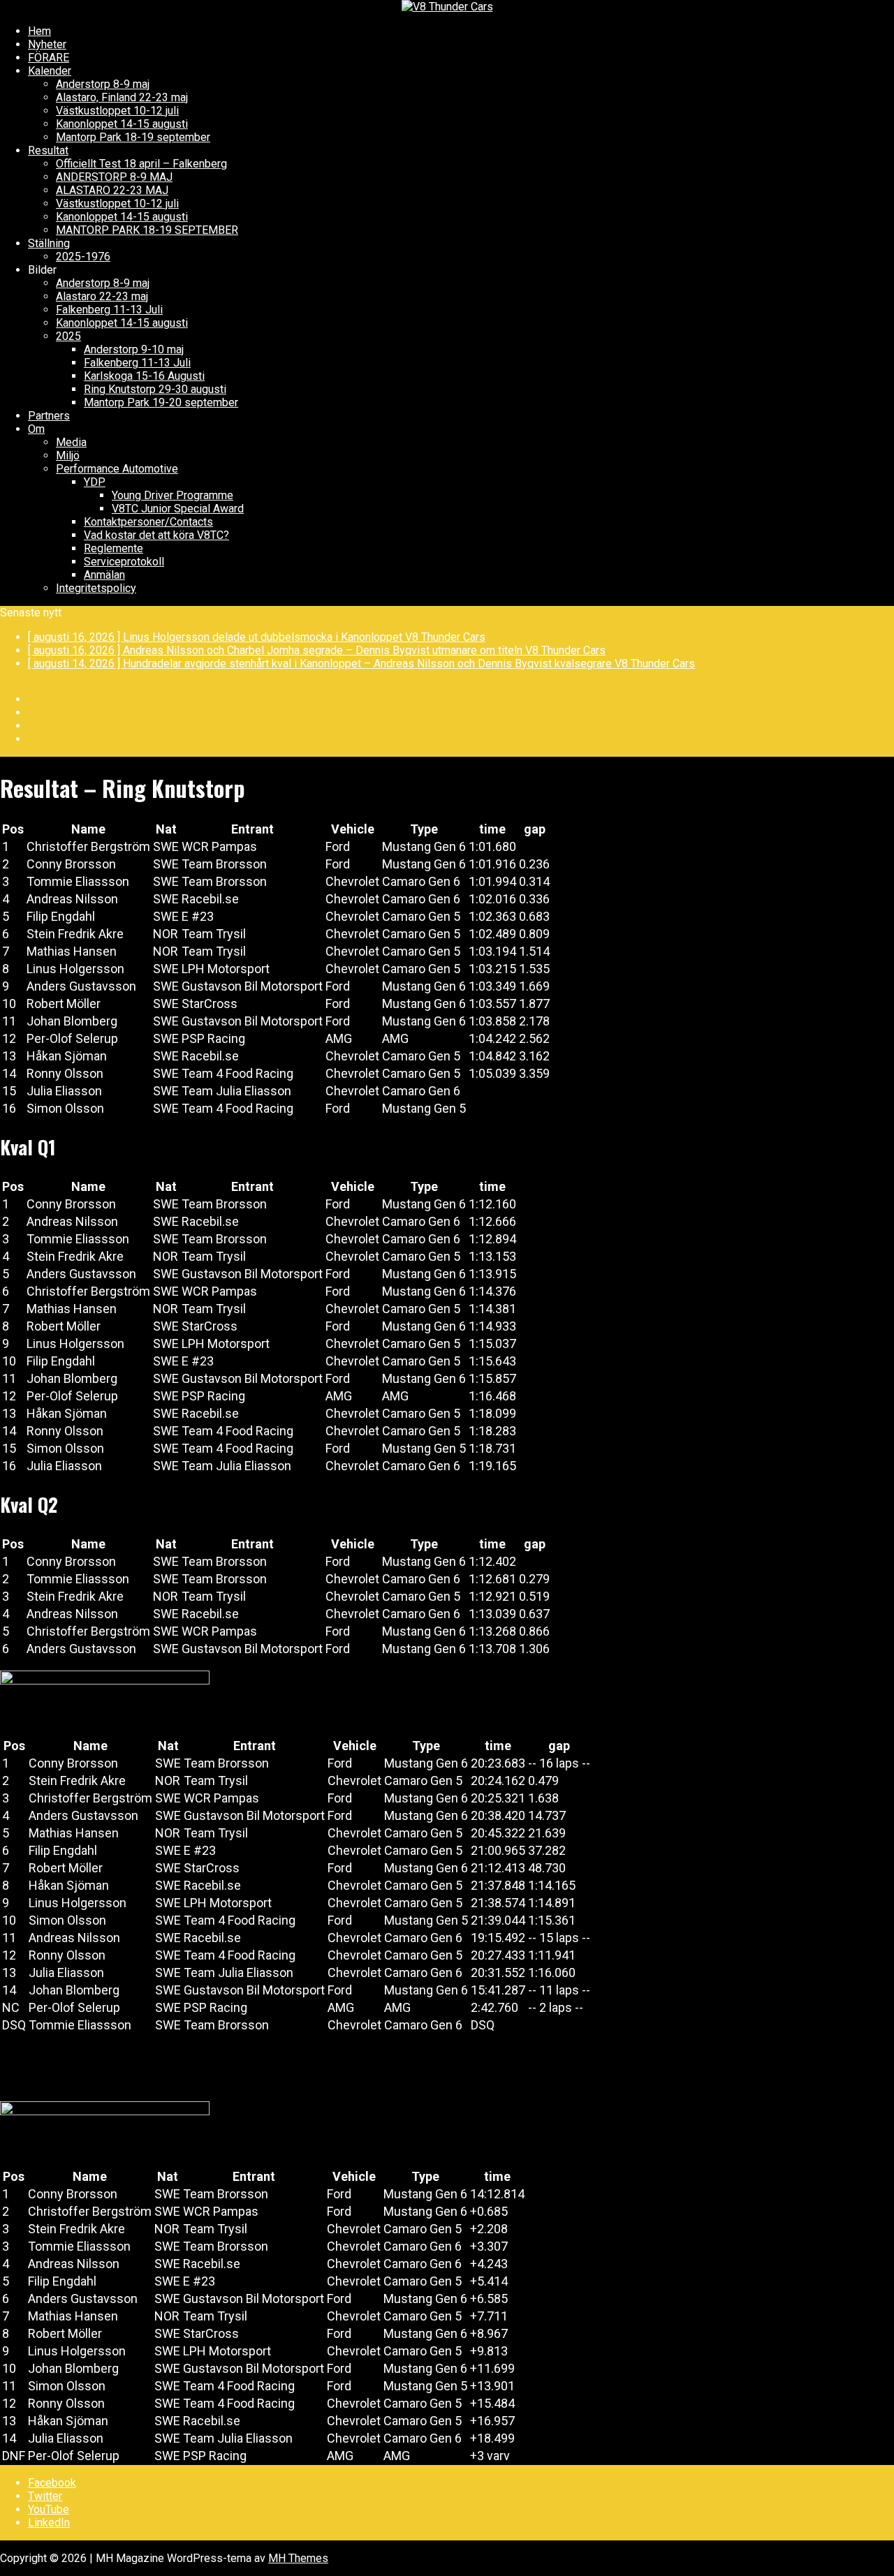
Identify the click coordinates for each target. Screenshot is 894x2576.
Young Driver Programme (173, 495)
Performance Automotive (117, 469)
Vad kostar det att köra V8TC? (156, 535)
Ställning (49, 243)
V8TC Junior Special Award (178, 509)
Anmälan (104, 575)
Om (36, 429)
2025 (68, 336)
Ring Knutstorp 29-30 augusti (155, 389)
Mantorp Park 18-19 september (133, 137)
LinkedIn (49, 2523)
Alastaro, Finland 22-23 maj (122, 97)
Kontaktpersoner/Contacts (148, 522)
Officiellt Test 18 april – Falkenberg (141, 164)
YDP (95, 482)
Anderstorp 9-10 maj (134, 349)
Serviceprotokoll (124, 562)
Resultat (48, 150)
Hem (39, 31)
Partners (49, 416)
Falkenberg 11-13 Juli (109, 310)
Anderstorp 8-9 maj (103, 84)
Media (71, 442)
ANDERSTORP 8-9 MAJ (114, 177)
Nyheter (47, 44)
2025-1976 (83, 257)
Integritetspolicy (96, 588)
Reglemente (113, 548)
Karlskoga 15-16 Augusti (144, 376)
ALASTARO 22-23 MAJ (112, 190)
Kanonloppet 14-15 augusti (122, 124)
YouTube (49, 2509)
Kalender (50, 71)
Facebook (52, 2483)
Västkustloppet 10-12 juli (117, 111)
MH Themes (298, 2558)
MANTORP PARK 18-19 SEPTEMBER (147, 230)
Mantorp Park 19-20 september (161, 402)
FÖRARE (49, 58)
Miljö (68, 456)
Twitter (45, 2496)
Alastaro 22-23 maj (102, 296)
